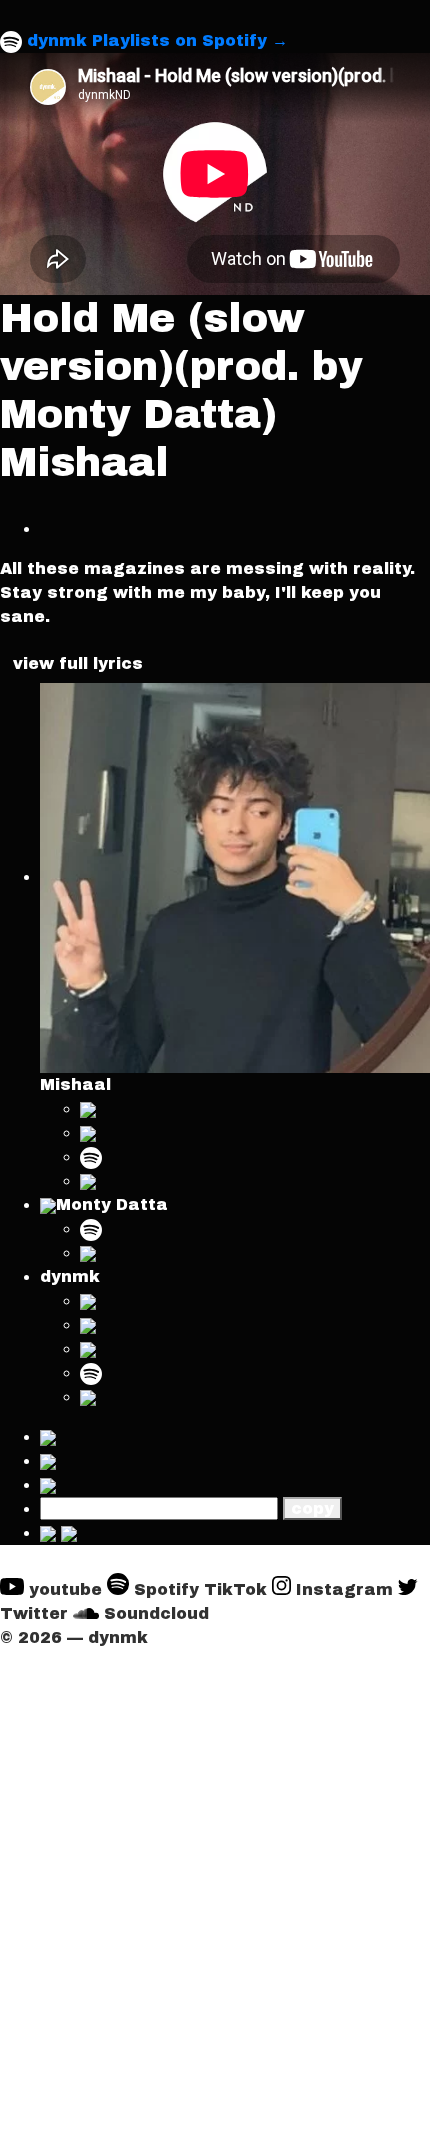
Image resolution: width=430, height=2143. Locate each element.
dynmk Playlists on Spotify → (157, 40)
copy (312, 1508)
